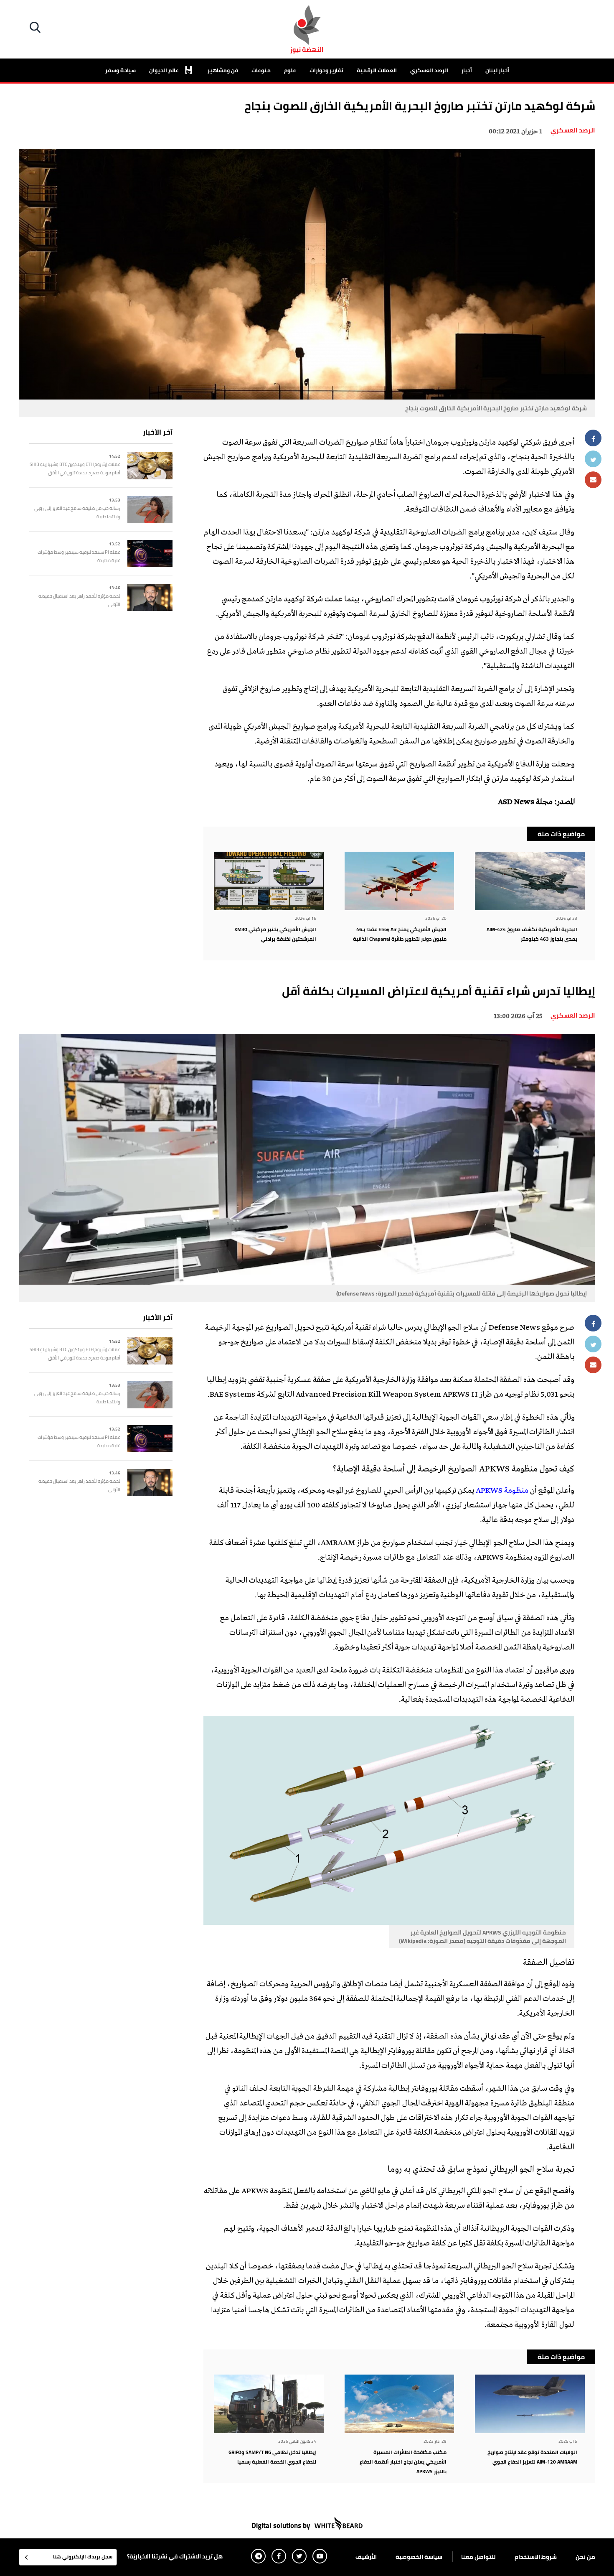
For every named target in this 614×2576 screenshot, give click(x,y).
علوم (290, 70)
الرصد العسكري (429, 70)
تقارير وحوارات (326, 70)
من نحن (585, 2557)
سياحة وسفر (121, 70)
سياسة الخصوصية (419, 2557)
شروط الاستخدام (536, 2557)
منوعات (261, 70)
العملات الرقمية (377, 70)
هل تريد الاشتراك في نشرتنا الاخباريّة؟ (175, 2556)
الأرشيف (366, 2557)
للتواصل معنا (478, 2557)
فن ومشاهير (223, 70)
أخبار (467, 70)
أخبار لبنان (497, 70)
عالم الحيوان (165, 70)
